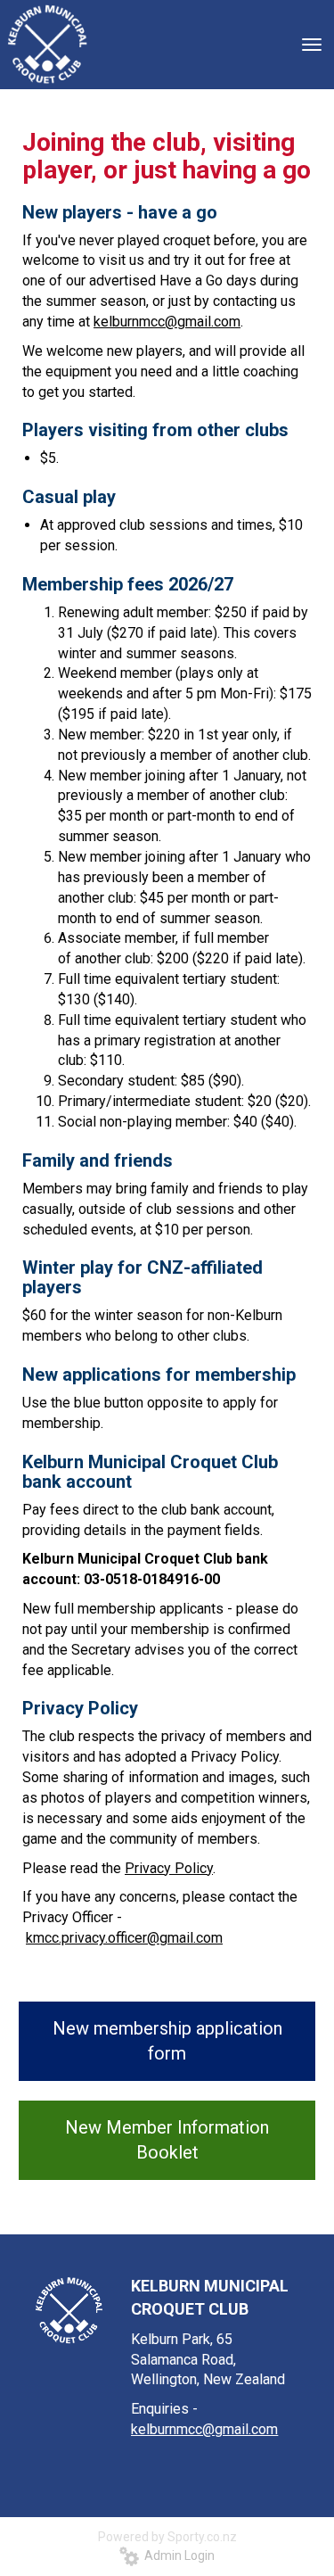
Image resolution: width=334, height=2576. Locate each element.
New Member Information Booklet (167, 2140)
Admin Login (177, 2555)
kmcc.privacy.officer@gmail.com (124, 1938)
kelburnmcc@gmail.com (167, 322)
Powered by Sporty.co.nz (167, 2537)
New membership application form (167, 2041)
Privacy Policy (169, 1868)
